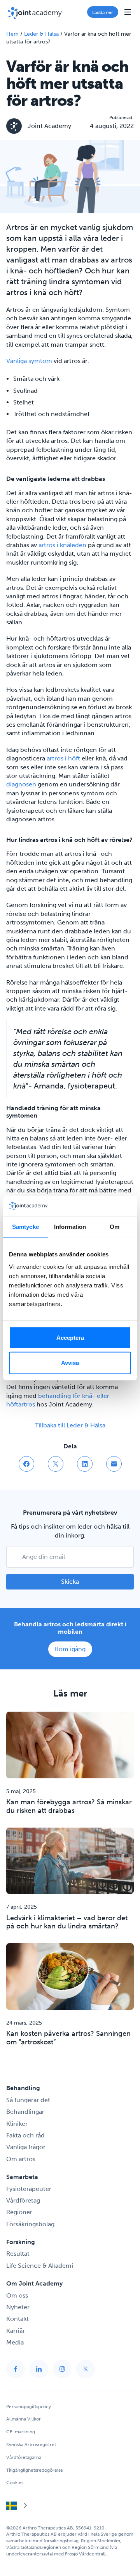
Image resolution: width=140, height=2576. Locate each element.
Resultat (18, 2254)
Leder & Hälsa (41, 34)
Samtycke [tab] (25, 1227)
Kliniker (17, 2124)
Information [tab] (70, 1227)
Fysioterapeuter (29, 2189)
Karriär (16, 2331)
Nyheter (18, 2307)
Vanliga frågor (26, 2147)
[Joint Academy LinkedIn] (39, 2369)
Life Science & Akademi (40, 2266)
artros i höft (64, 758)
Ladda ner (103, 12)
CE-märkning (21, 2432)
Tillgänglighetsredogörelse (35, 2470)
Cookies (15, 2483)
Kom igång (70, 1649)
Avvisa (70, 1363)
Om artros (21, 2159)
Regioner (19, 2212)
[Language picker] (17, 2507)
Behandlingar (25, 2112)
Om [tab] (115, 1227)
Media (15, 2342)
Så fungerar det (28, 2100)
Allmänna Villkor (24, 2419)
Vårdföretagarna (24, 2457)
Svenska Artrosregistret (31, 2445)
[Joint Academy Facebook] (16, 2369)
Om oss (17, 2295)
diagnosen (21, 784)
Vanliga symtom (29, 361)
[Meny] (128, 12)
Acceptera (70, 1337)
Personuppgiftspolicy (29, 2407)
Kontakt (17, 2319)
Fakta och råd (25, 2135)
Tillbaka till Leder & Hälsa (70, 1425)
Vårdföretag (23, 2200)
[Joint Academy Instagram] (62, 2369)
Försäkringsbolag (30, 2224)
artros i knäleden (62, 545)
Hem (12, 34)
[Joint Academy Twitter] (86, 2369)
